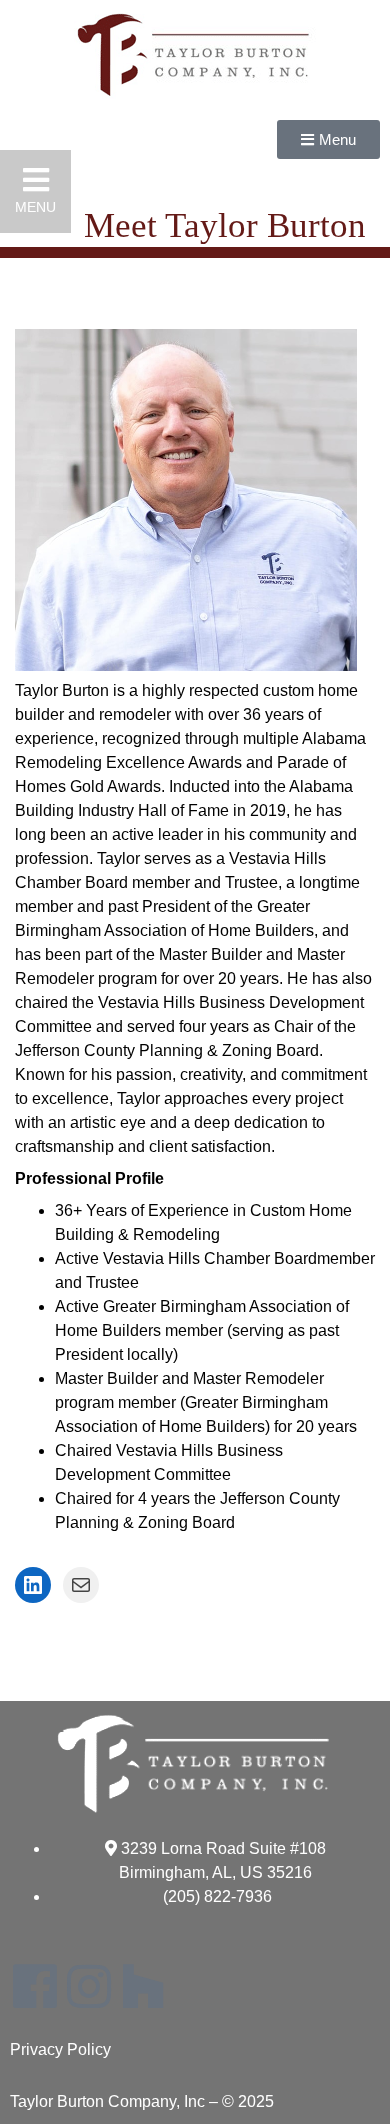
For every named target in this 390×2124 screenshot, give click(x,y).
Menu (35, 207)
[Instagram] (89, 1986)
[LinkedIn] (33, 1585)
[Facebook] (35, 1986)
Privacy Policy (60, 2049)
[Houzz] (143, 1986)
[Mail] (81, 1585)
